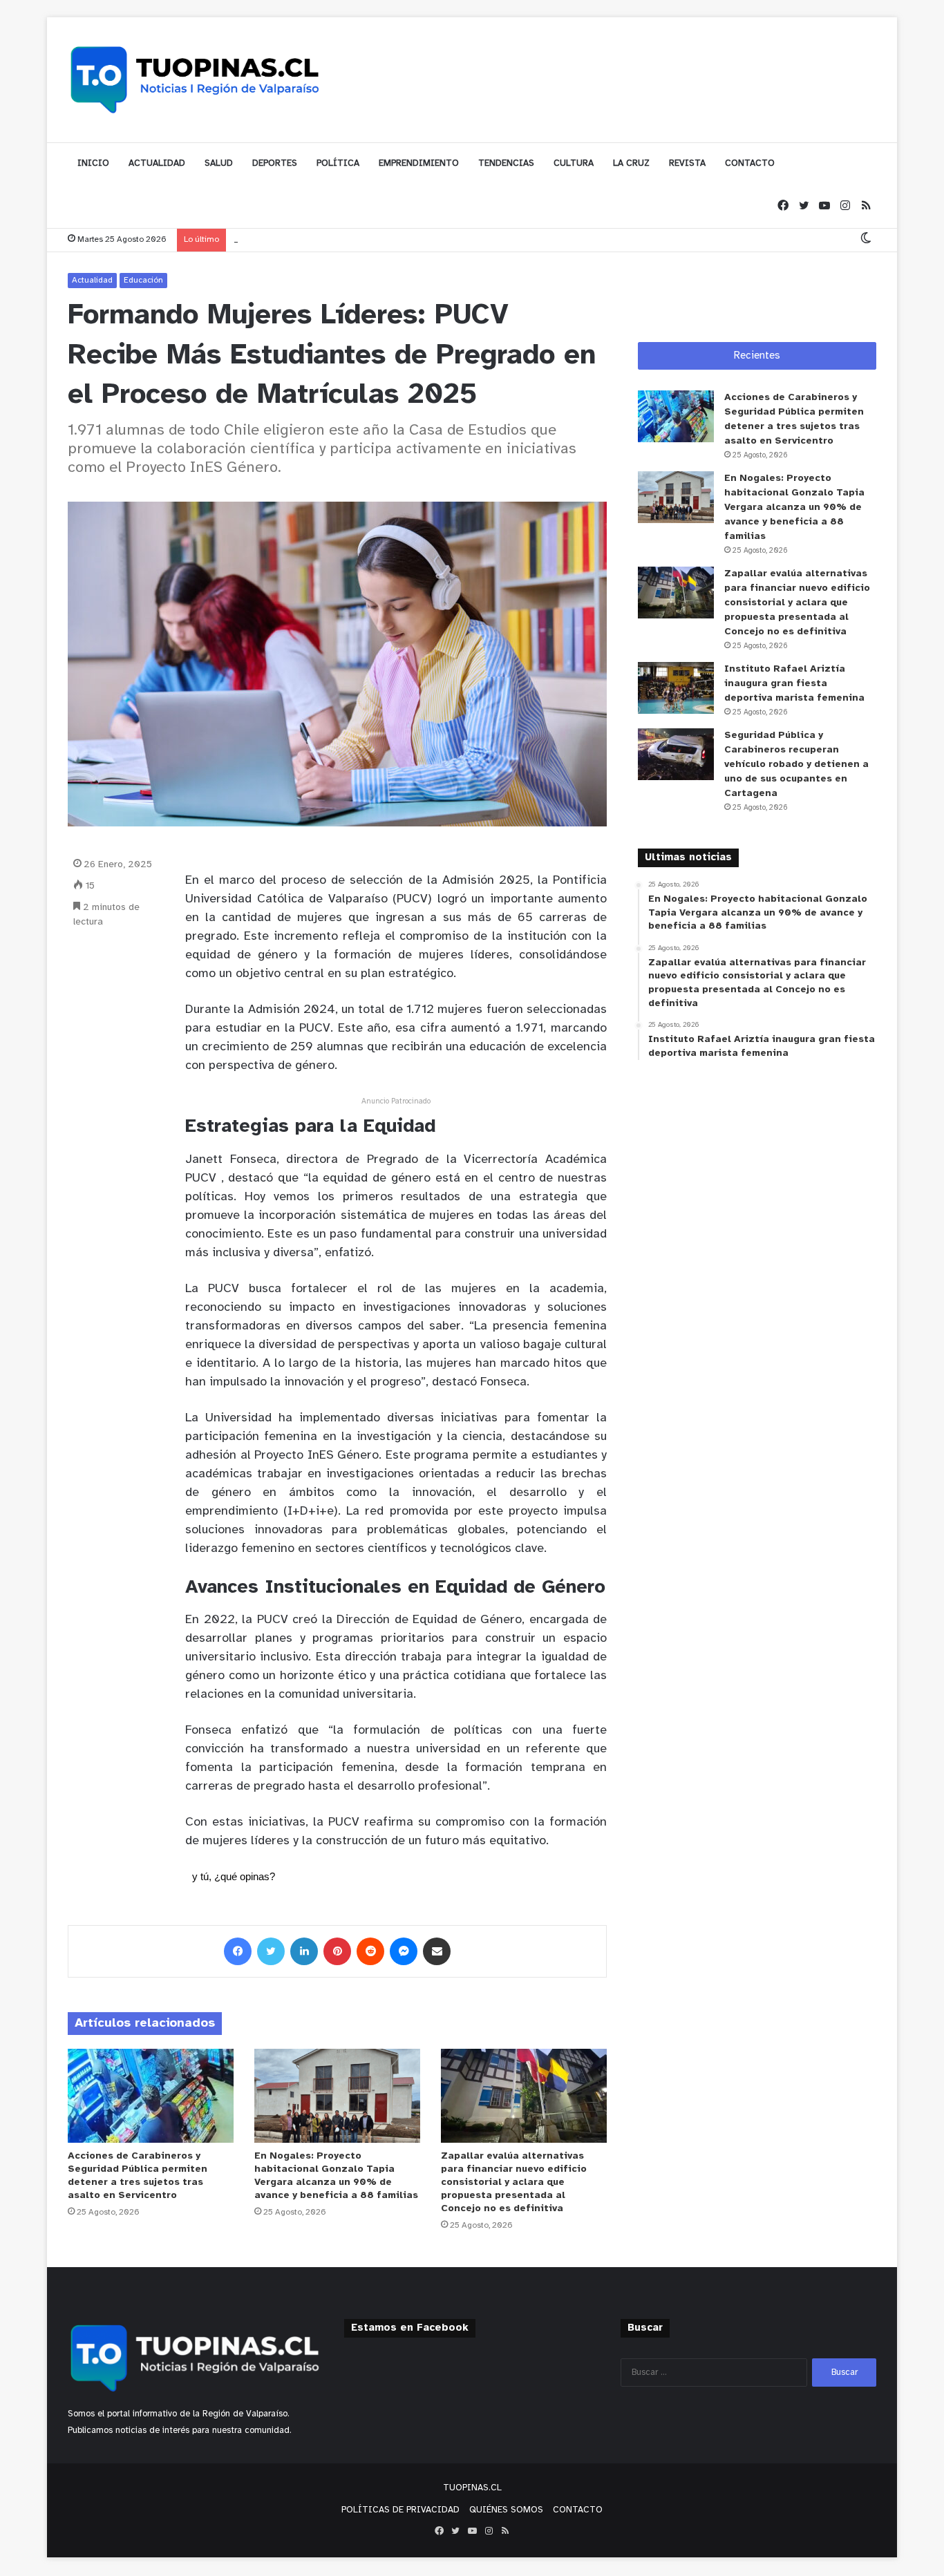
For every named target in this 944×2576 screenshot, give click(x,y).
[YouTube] (824, 206)
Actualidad (92, 280)
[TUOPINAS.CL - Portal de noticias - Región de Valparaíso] (196, 79)
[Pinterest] (337, 1951)
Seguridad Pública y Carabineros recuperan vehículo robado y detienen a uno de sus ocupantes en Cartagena (796, 765)
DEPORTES (275, 163)
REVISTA (687, 163)
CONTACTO (750, 163)
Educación (143, 280)
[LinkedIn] (304, 1951)
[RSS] (866, 206)
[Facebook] (783, 206)
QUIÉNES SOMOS (506, 2510)
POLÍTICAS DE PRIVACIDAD (400, 2510)
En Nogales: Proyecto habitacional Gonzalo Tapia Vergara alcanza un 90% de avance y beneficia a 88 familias (794, 508)
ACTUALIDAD (157, 163)
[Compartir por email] (437, 1951)
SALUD (219, 163)
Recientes (757, 356)
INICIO (93, 163)
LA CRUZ (631, 163)
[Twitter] (804, 206)
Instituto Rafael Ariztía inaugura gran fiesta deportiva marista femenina (794, 684)
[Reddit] (370, 1951)
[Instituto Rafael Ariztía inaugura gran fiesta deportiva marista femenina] (676, 688)
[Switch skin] (866, 239)
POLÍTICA (338, 163)
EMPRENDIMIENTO (419, 163)
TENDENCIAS (506, 163)
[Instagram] (845, 206)
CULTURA (574, 163)
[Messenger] (404, 1951)
